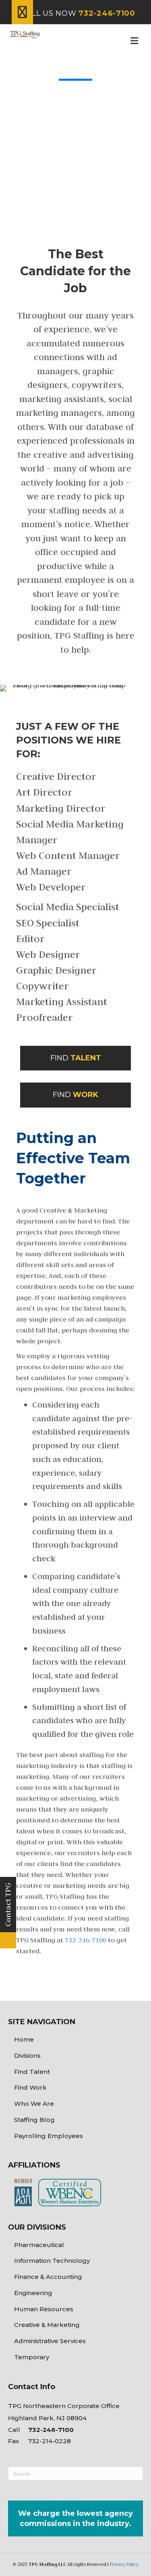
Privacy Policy (124, 2564)
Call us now (78, 13)
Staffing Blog (34, 2120)
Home (24, 2039)
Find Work (30, 2087)
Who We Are (34, 2104)
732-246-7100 (86, 1940)
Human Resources (44, 2309)
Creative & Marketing (47, 2325)
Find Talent (32, 2072)
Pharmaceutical (39, 2245)
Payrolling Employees (49, 2136)
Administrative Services (50, 2341)
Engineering (33, 2293)
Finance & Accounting (48, 2277)
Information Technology (52, 2261)
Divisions (27, 2056)
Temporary (32, 2357)
